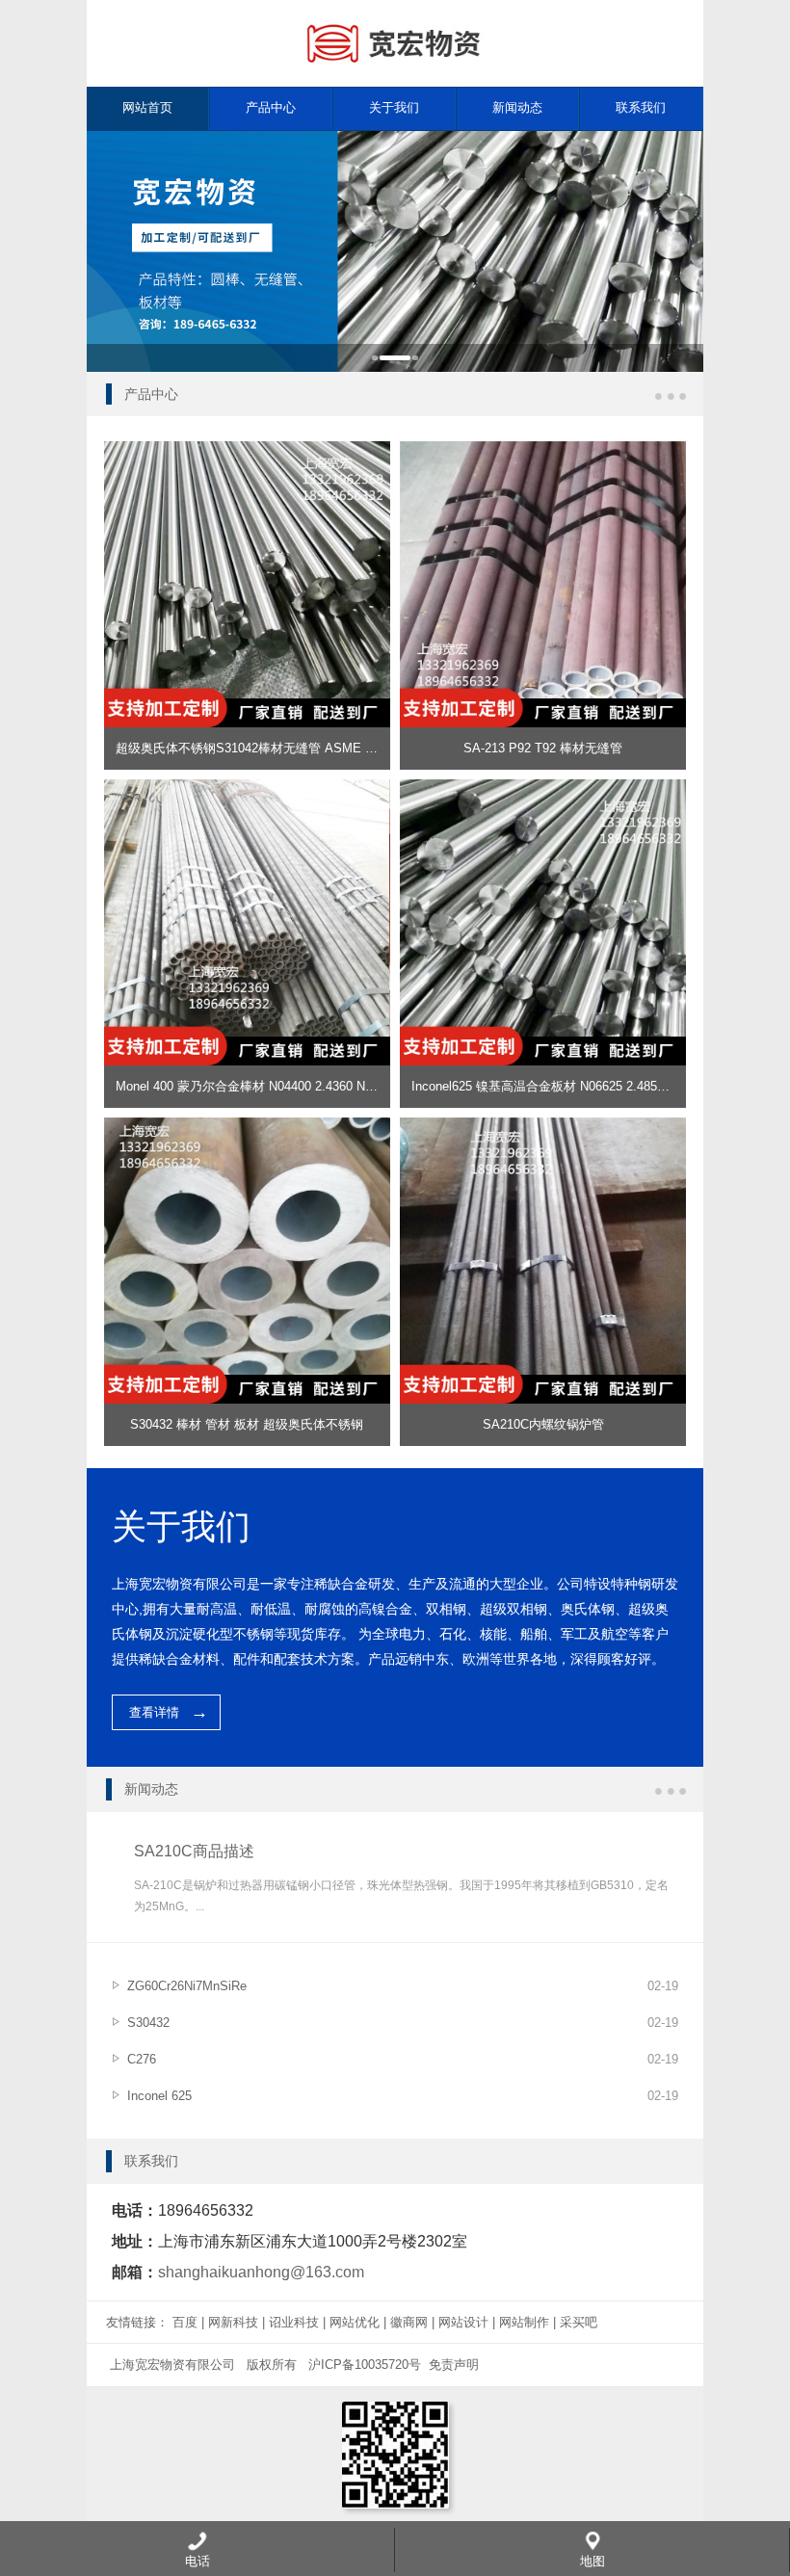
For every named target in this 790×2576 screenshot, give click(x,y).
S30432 (148, 2023)
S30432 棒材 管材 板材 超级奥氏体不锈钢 (247, 1424)
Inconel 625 (159, 2096)
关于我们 (394, 107)
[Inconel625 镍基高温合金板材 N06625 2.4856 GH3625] (543, 789)
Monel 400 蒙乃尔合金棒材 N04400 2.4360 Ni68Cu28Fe (270, 1086)
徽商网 (409, 2322)
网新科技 (233, 2322)
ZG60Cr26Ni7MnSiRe (187, 1986)
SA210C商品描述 (194, 1851)
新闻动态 (517, 107)
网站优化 (355, 2322)
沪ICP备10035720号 (365, 2365)
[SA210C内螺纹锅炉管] (543, 1127)
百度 (185, 2322)
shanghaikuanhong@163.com (261, 2272)
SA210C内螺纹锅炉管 (543, 1424)
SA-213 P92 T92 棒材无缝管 (543, 748)
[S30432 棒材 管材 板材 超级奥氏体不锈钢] (247, 1127)
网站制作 (524, 2322)
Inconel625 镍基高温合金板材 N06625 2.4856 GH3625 (562, 1086)
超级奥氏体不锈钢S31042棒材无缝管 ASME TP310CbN (271, 748)
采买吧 (579, 2322)
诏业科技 (294, 2322)
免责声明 (454, 2365)
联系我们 (641, 107)
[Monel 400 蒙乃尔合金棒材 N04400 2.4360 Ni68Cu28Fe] (247, 789)
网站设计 (463, 2322)
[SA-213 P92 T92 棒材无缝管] (543, 450)
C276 (142, 2059)
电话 (197, 2561)
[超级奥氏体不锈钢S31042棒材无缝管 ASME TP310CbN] (247, 450)
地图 (592, 2561)
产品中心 (271, 107)
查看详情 (154, 1712)
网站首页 (147, 107)
